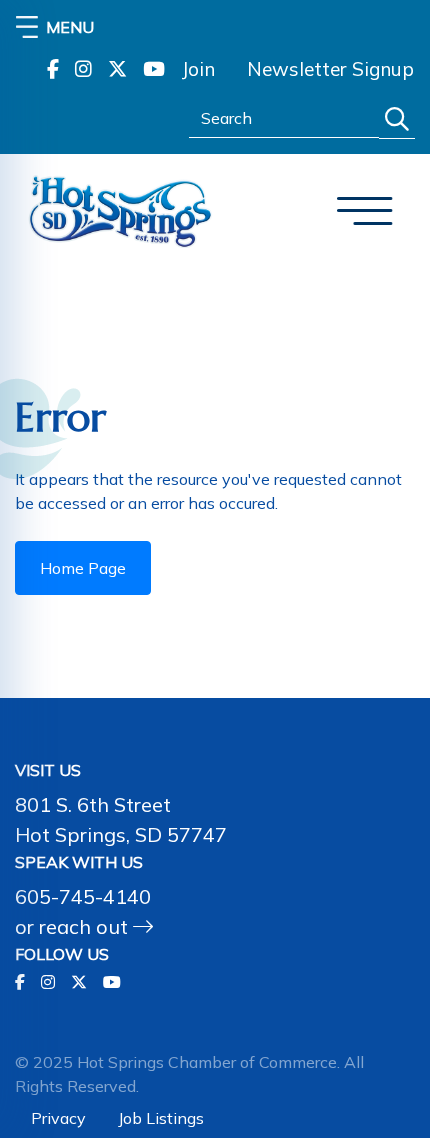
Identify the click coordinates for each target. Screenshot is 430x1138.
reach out (86, 926)
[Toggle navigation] (365, 211)
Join (198, 69)
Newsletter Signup (330, 69)
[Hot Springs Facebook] (53, 69)
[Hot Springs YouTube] (154, 69)
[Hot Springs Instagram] (83, 69)
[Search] (397, 119)
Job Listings (161, 1118)
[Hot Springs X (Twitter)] (117, 69)
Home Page (83, 568)
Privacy (58, 1118)
